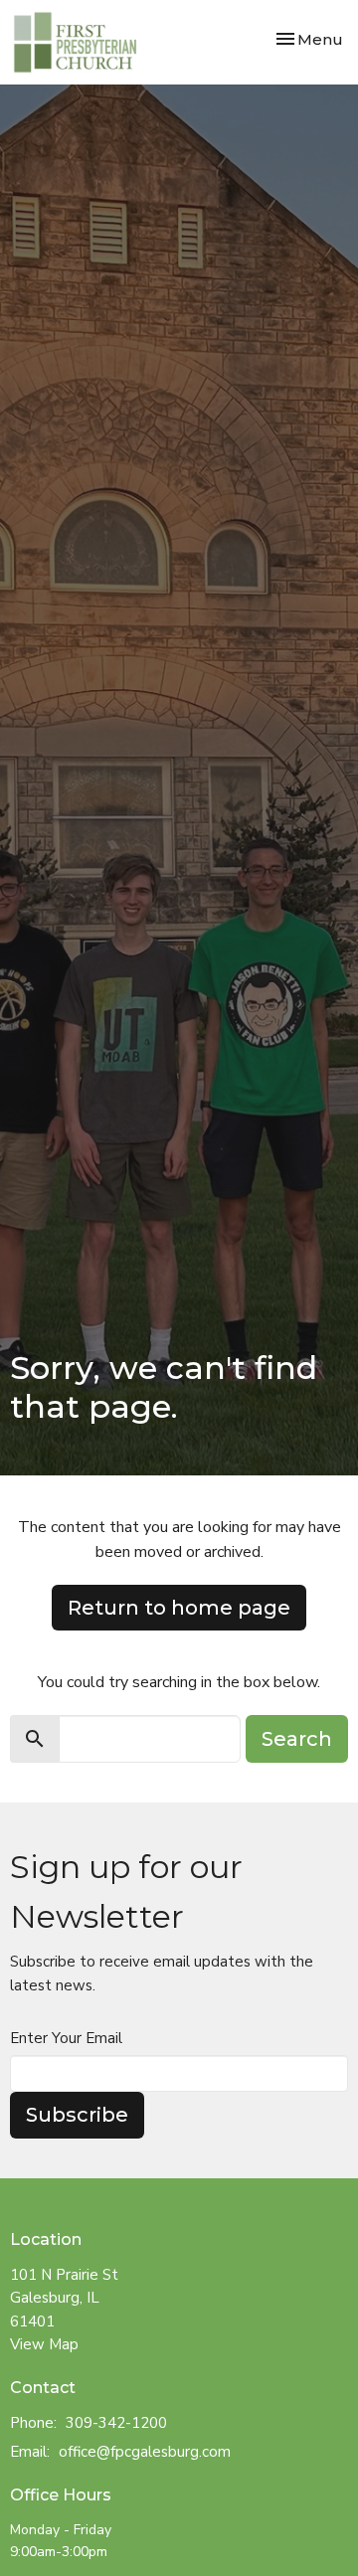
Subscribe (77, 2115)
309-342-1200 (116, 2423)
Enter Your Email (66, 2038)
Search (297, 1739)
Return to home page (179, 1608)
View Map (44, 2344)
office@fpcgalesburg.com (145, 2452)
